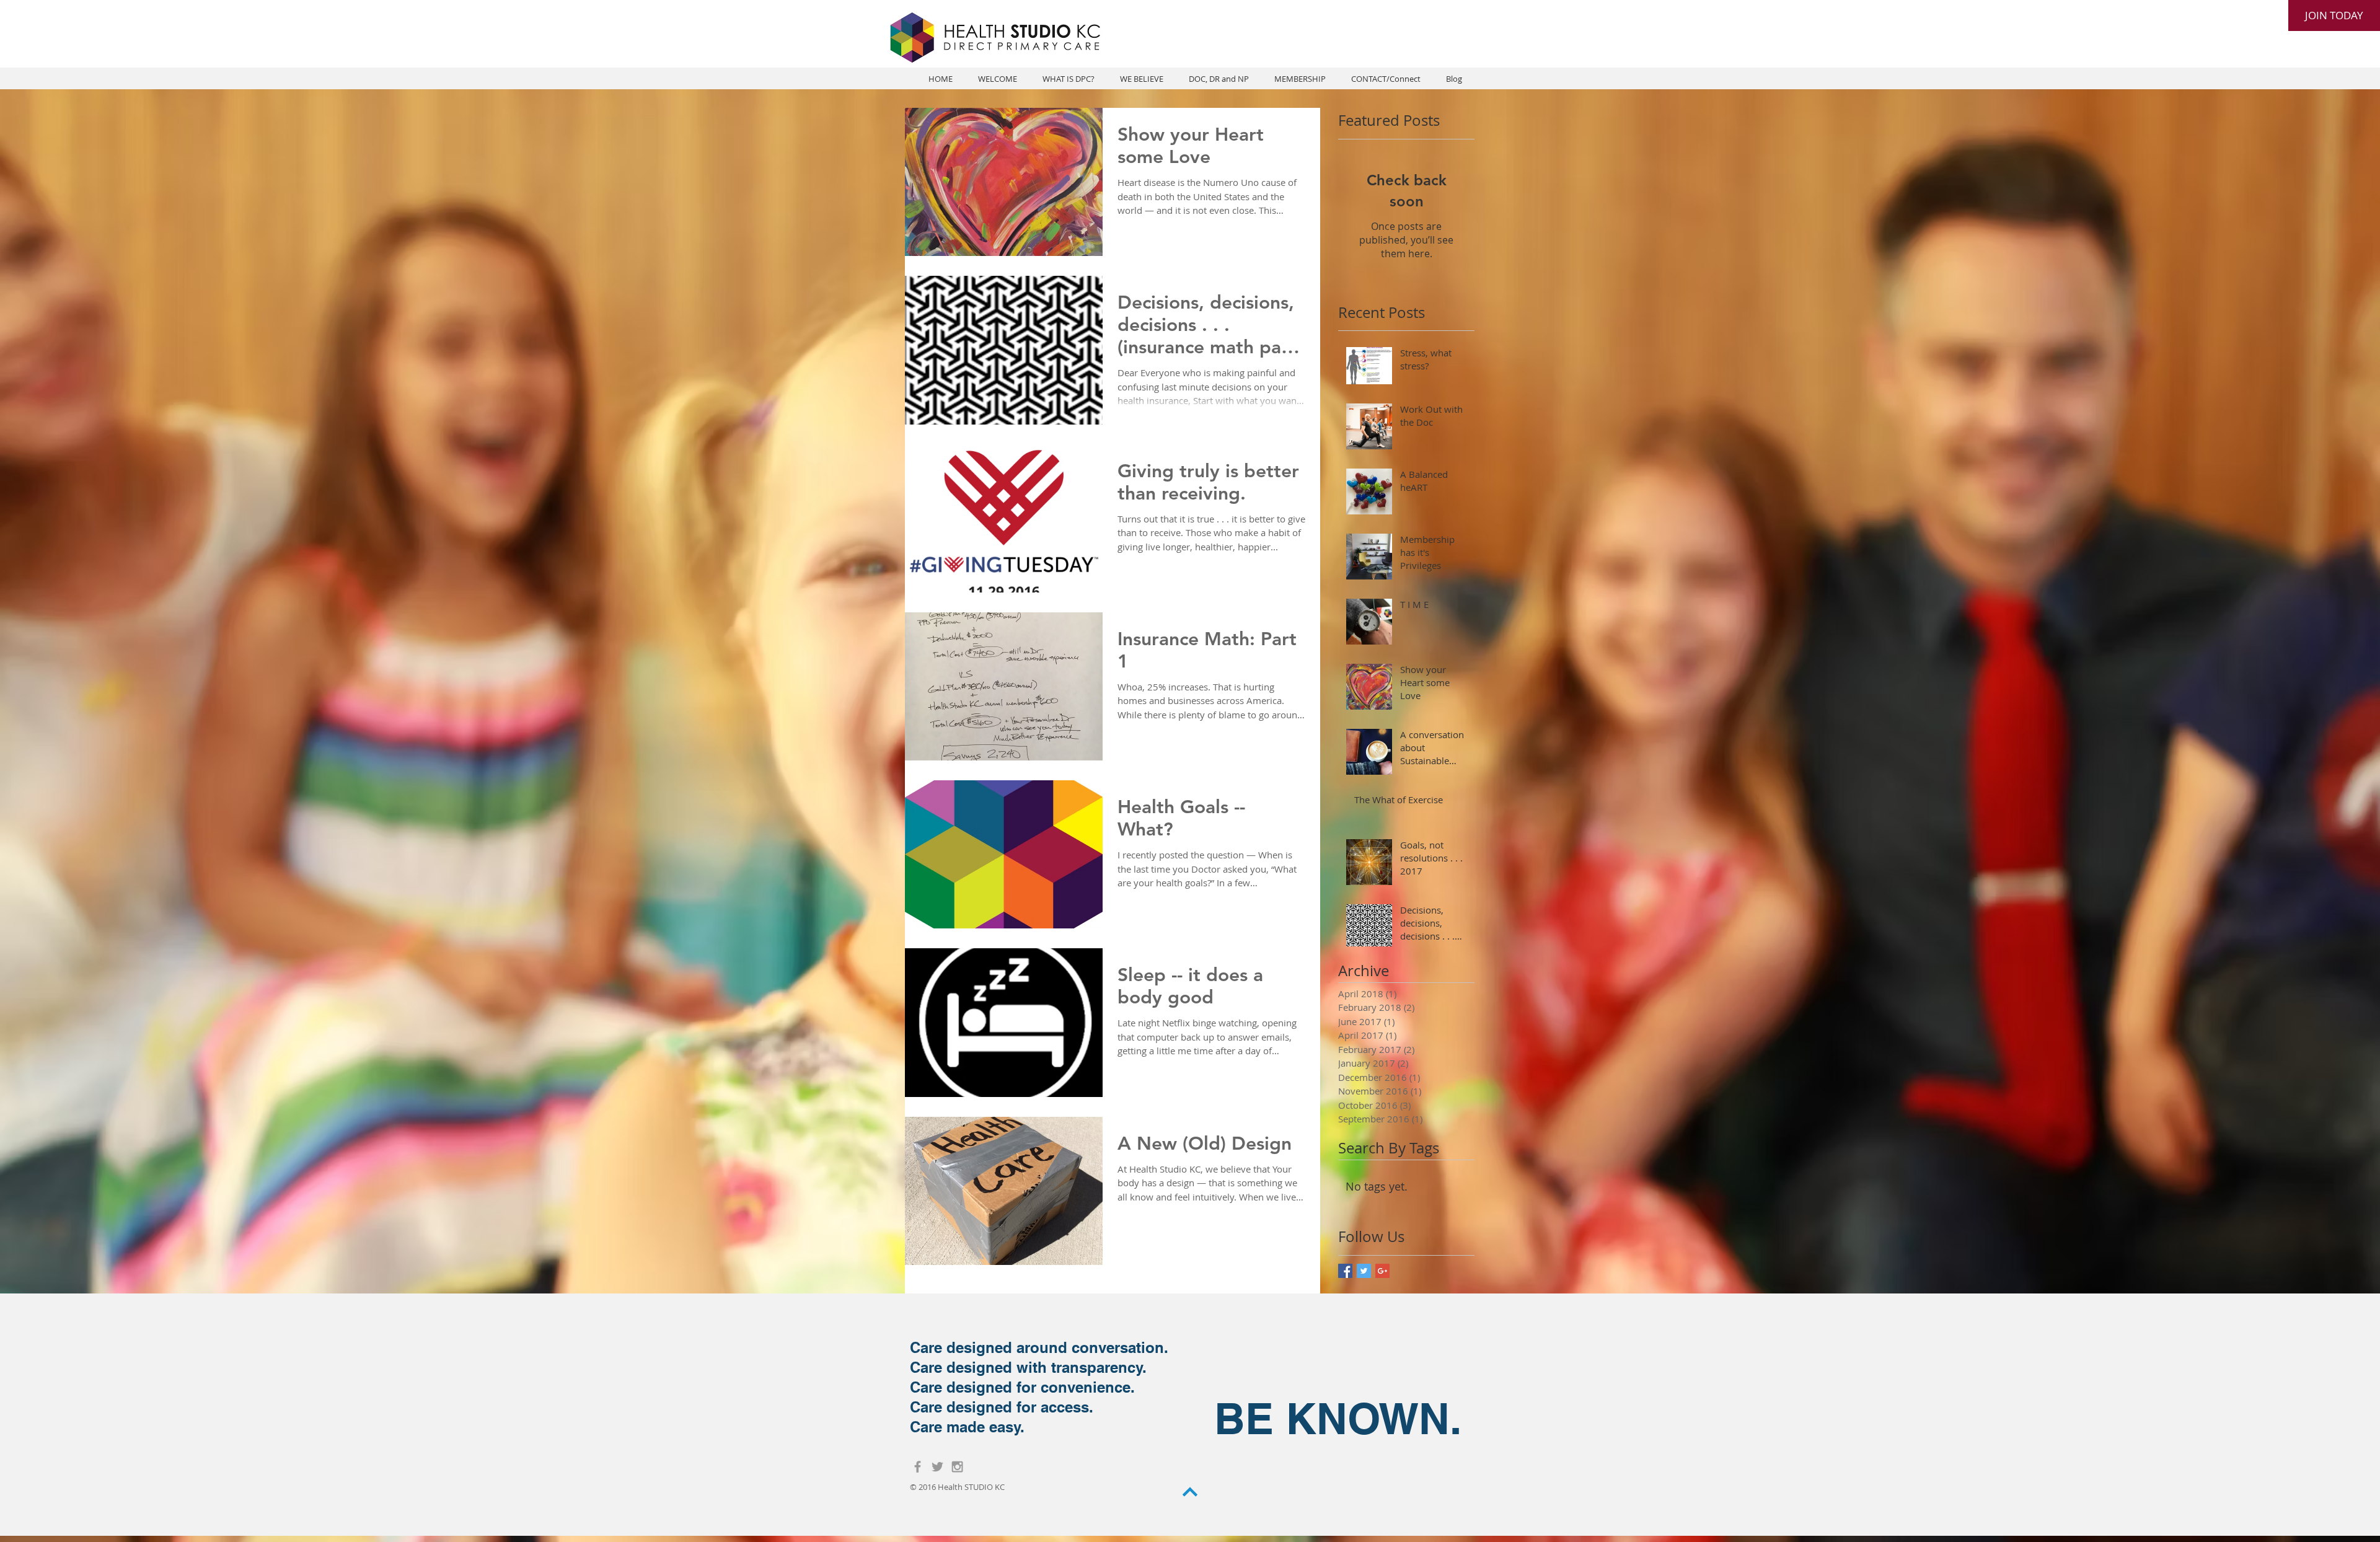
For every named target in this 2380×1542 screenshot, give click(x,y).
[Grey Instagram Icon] (957, 1467)
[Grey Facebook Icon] (918, 1467)
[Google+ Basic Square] (1382, 1271)
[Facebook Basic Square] (1345, 1271)
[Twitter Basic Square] (1364, 1271)
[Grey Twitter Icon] (937, 1467)
